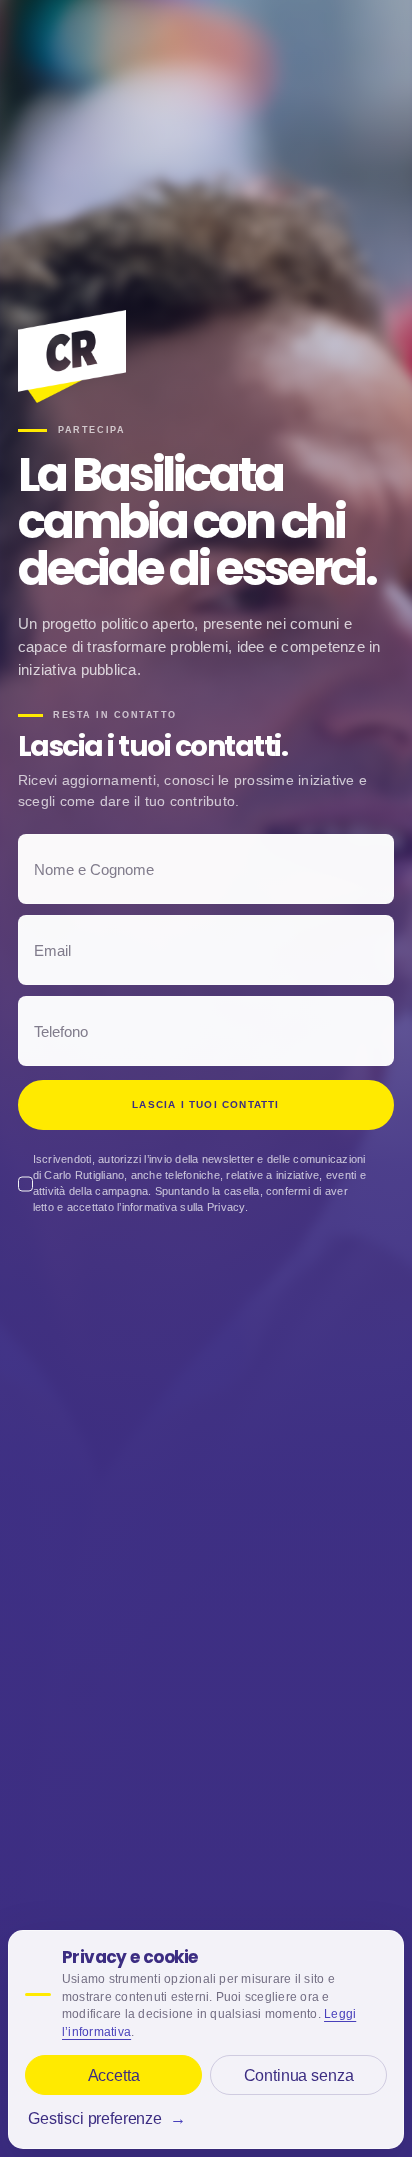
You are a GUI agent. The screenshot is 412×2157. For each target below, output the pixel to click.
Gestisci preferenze (107, 2118)
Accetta (114, 2075)
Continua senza (299, 2075)
